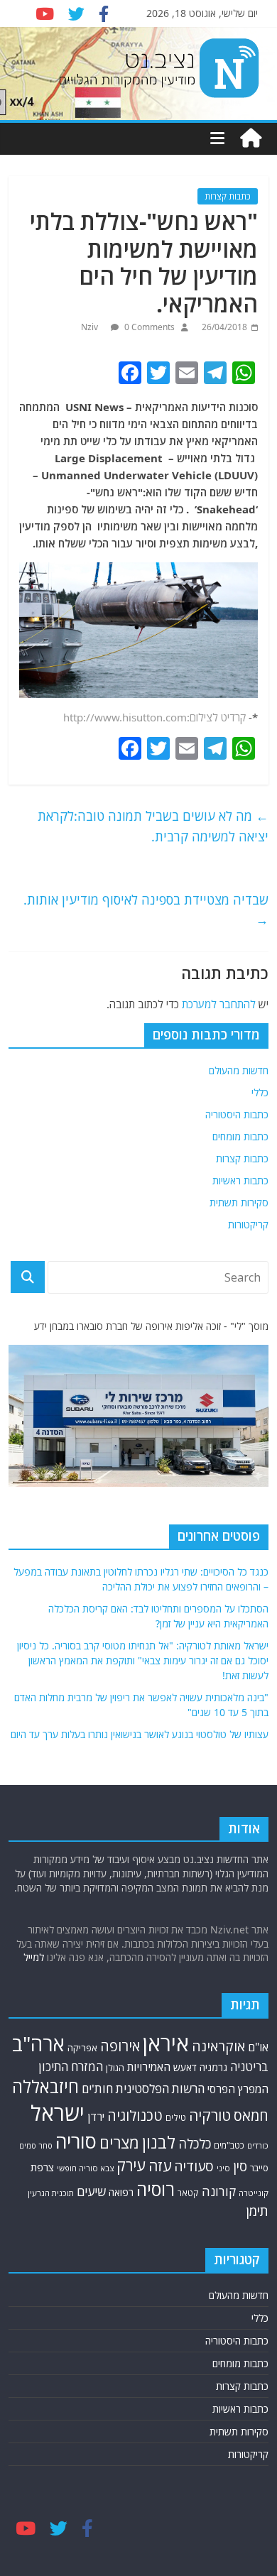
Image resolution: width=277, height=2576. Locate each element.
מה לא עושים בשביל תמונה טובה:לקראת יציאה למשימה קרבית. (153, 826)
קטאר (188, 2193)
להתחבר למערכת (219, 1004)
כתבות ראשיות (240, 1180)
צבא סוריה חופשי (85, 2168)
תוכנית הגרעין (51, 2193)
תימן (257, 2211)
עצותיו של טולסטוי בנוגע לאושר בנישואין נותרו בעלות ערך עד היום (140, 1734)
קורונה (219, 2191)
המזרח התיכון (71, 2067)
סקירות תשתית (239, 1202)
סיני (223, 2168)
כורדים (258, 2145)
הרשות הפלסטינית (160, 2089)
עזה (160, 2166)
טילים (176, 2118)
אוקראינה (218, 2046)
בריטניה (249, 2067)
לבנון (159, 2142)
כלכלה (195, 2143)
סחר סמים (36, 2146)
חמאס (251, 2116)
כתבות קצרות (228, 196)
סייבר (259, 2168)
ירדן (96, 2117)
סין (240, 2166)
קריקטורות (248, 1224)
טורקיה (210, 2115)
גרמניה (213, 2067)
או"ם (258, 2047)
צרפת (42, 2167)
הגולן (115, 2068)
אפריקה (82, 2048)
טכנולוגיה (135, 2116)
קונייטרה (254, 2193)
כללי (260, 1092)
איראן (166, 2043)
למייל (34, 1957)
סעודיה (194, 2166)
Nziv (91, 327)
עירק (131, 2165)
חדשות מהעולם (239, 1070)
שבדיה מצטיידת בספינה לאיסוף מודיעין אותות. (146, 910)
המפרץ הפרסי (238, 2089)
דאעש (185, 2067)
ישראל (58, 2113)
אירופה (120, 2046)
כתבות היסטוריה (237, 1114)
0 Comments (148, 327)
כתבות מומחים (240, 1136)
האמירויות (149, 2067)
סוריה (76, 2141)
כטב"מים (229, 2145)
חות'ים (97, 2089)
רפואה (121, 2192)
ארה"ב (38, 2043)
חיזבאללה (45, 2086)
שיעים (91, 2192)
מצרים (119, 2143)
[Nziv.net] (251, 138)
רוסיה (156, 2189)
